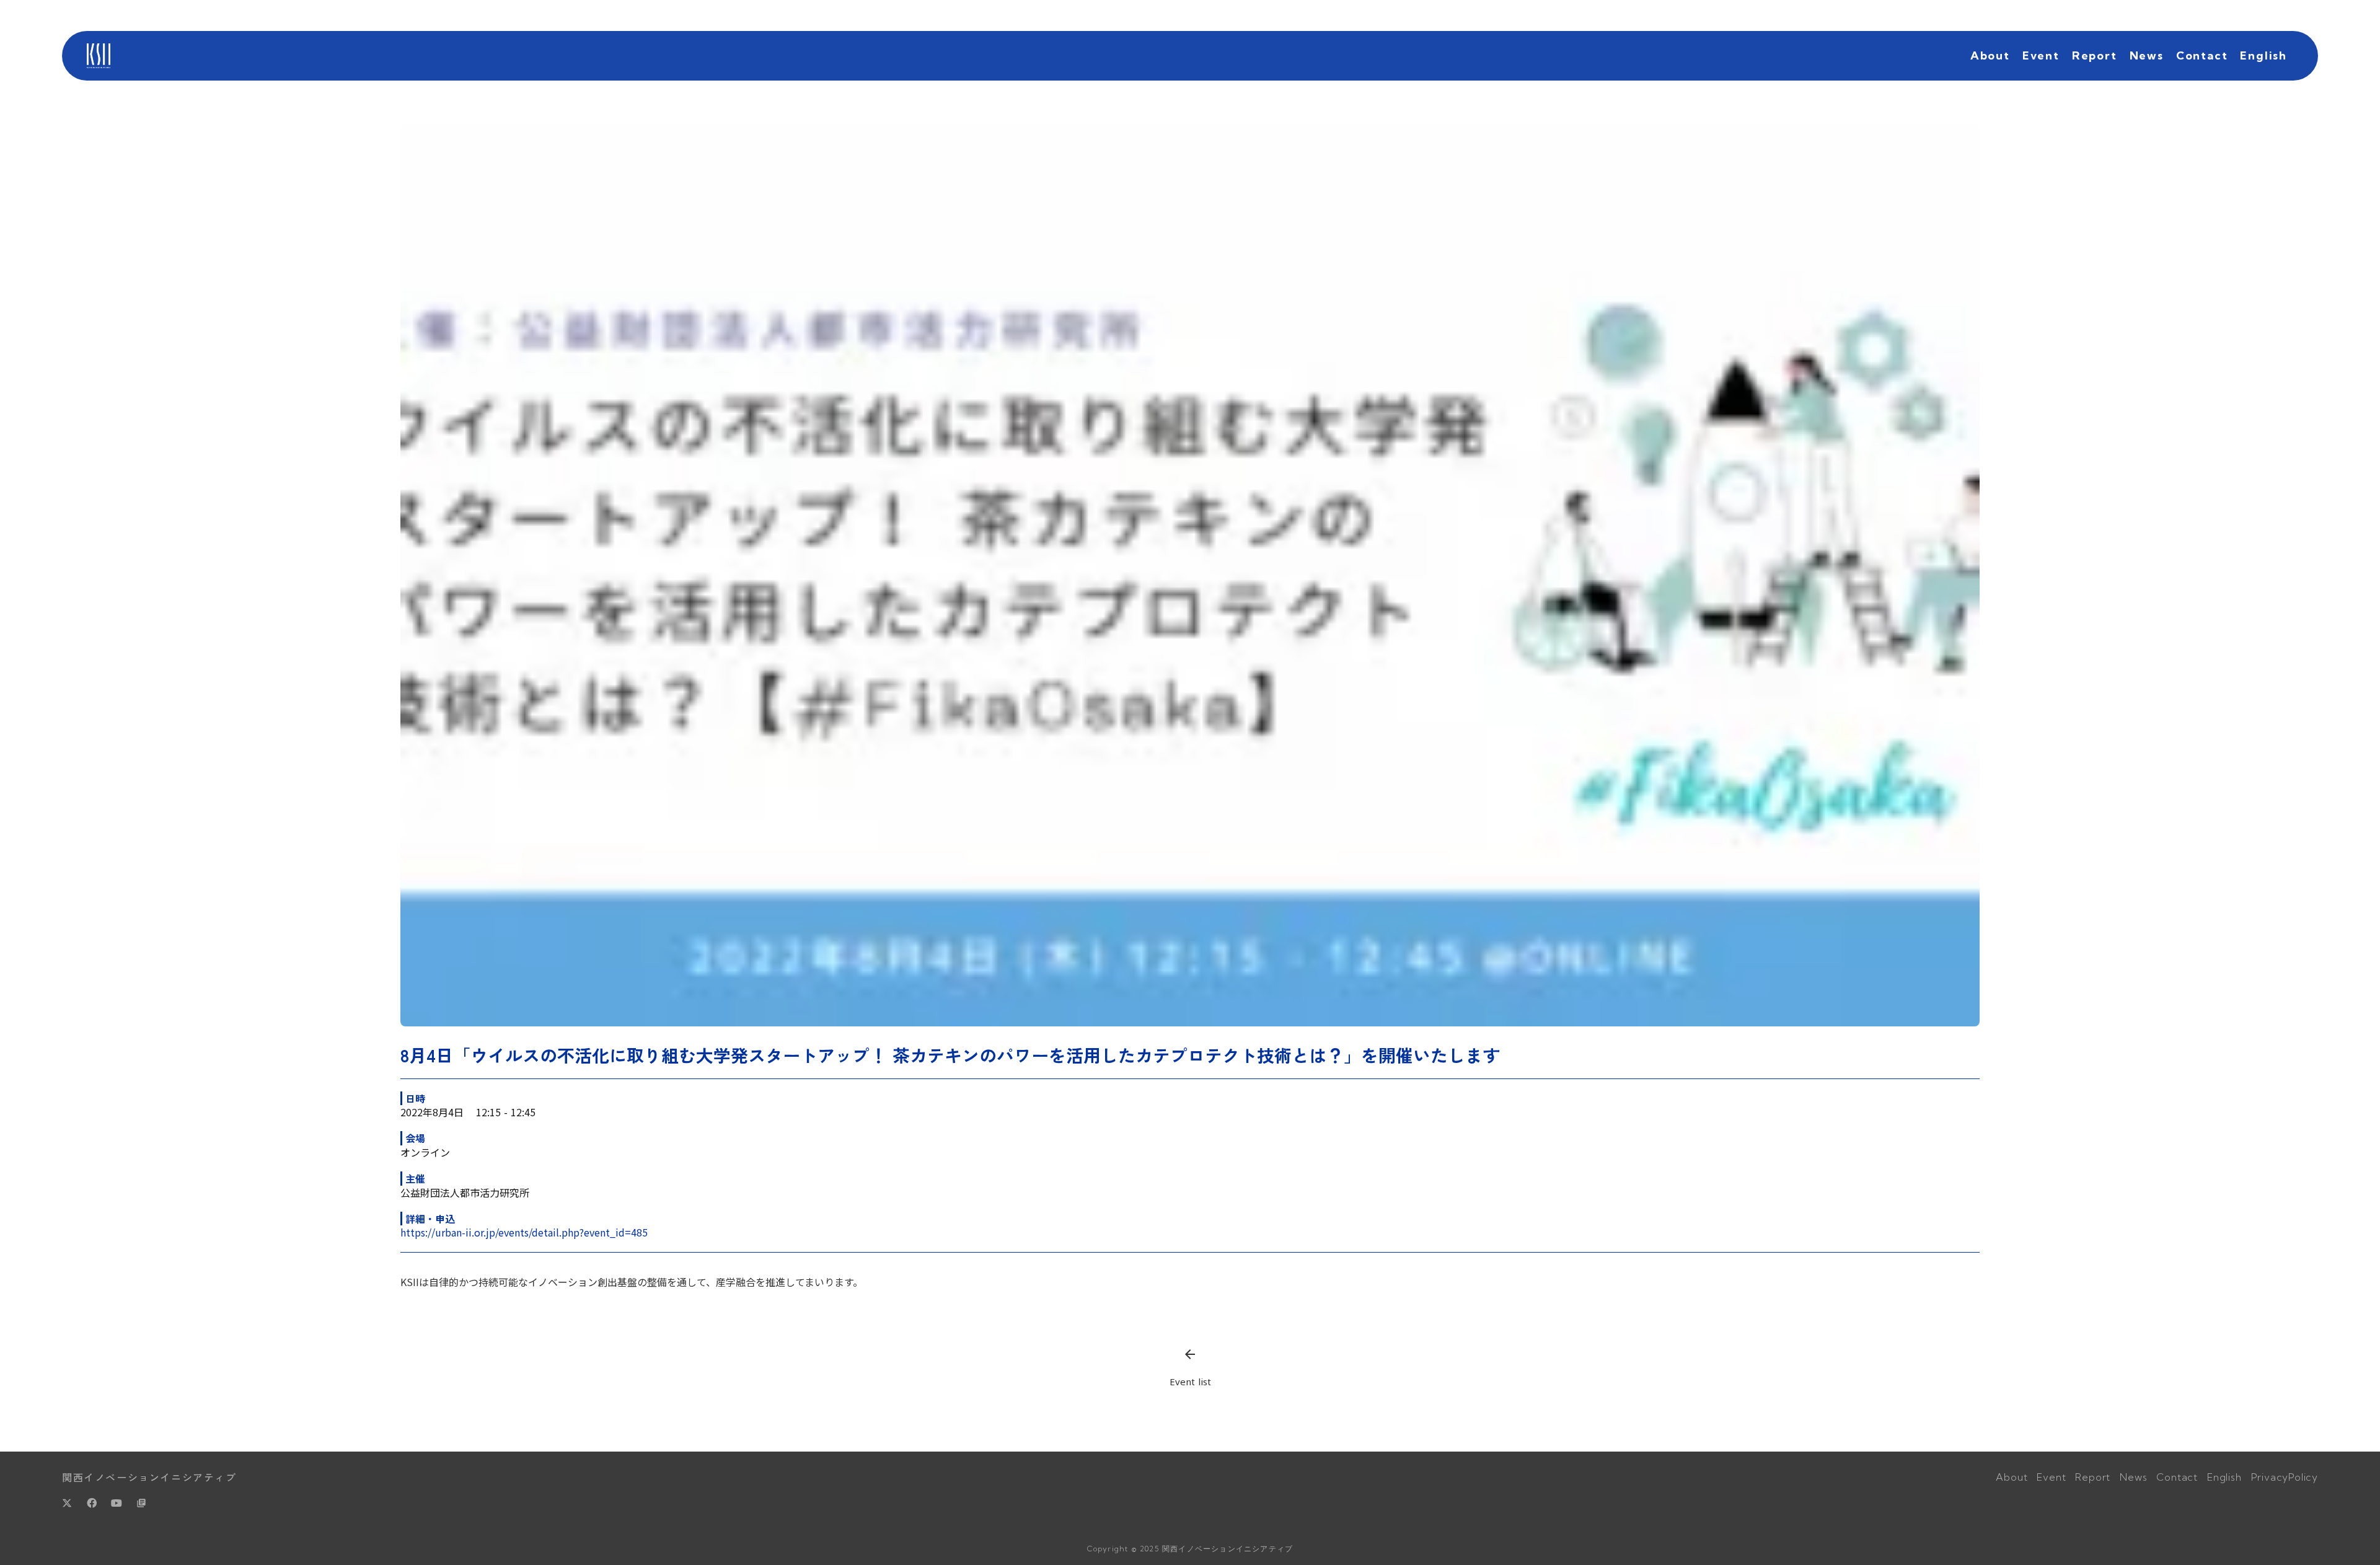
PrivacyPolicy (2285, 1477)
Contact (2202, 55)
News (2147, 55)
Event (2041, 55)
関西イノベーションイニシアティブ (149, 1477)
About (1990, 55)
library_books (141, 1503)
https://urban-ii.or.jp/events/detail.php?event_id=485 (524, 1232)
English (2263, 55)
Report (2095, 55)
